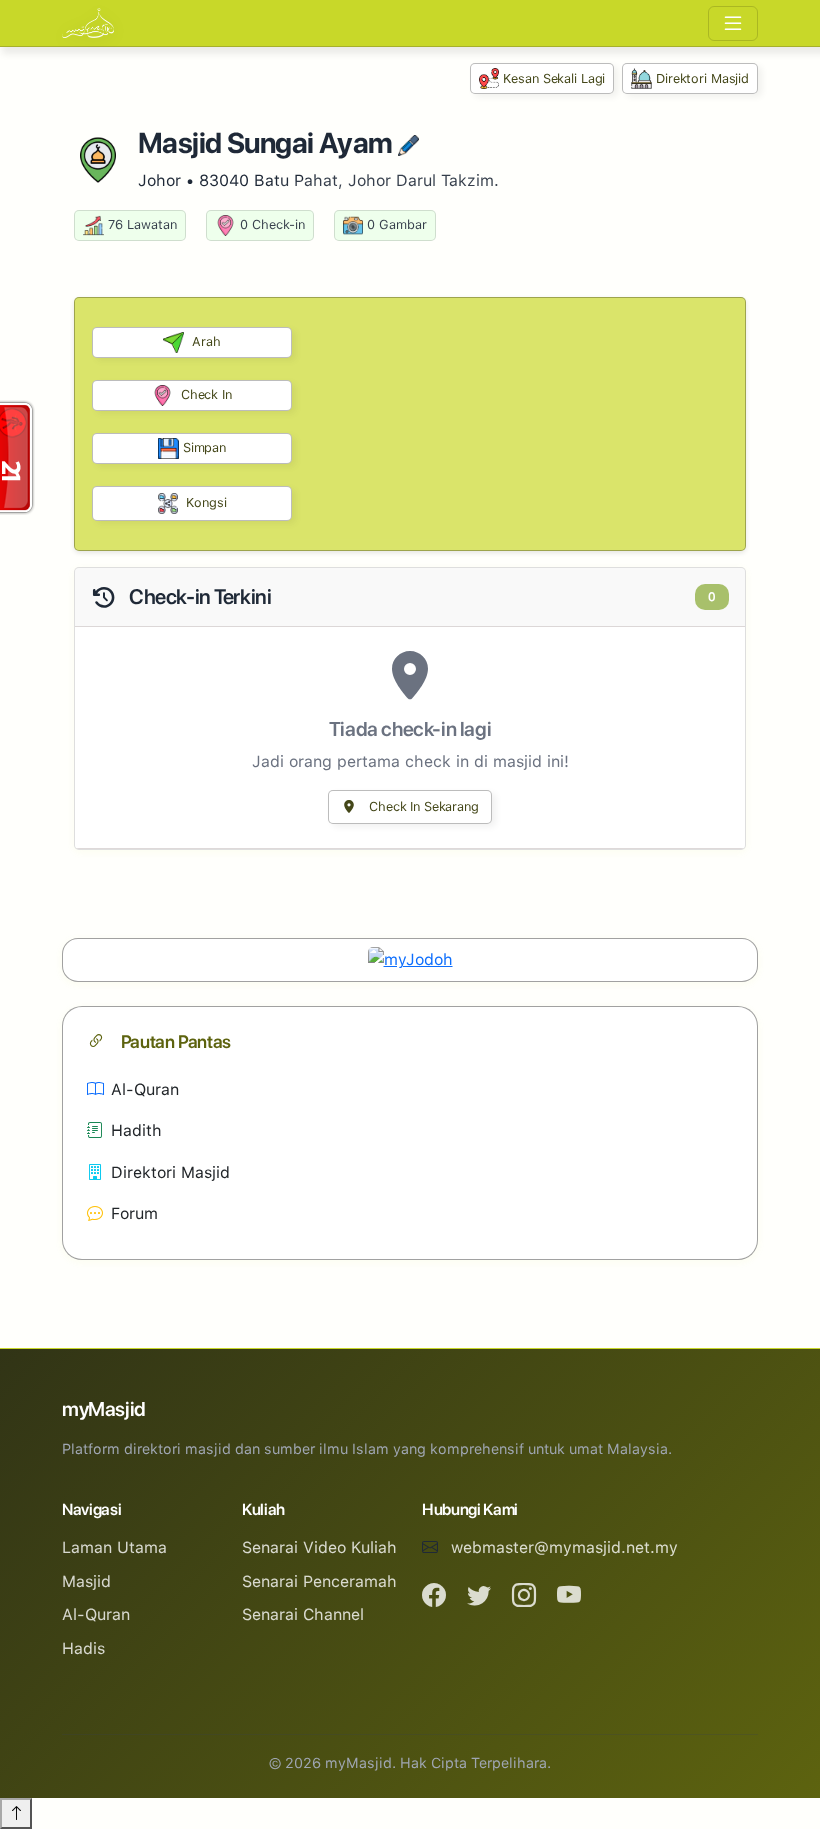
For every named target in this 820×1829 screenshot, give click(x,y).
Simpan (204, 447)
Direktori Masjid (702, 78)
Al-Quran (145, 1089)
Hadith (136, 1130)
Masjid (86, 1581)
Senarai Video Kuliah (319, 1547)
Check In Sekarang (422, 806)
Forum (134, 1213)
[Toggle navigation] (733, 23)
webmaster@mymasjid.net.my (564, 1547)
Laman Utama (114, 1547)
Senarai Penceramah (319, 1581)
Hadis (83, 1648)
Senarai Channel (303, 1614)
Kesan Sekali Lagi (554, 78)
